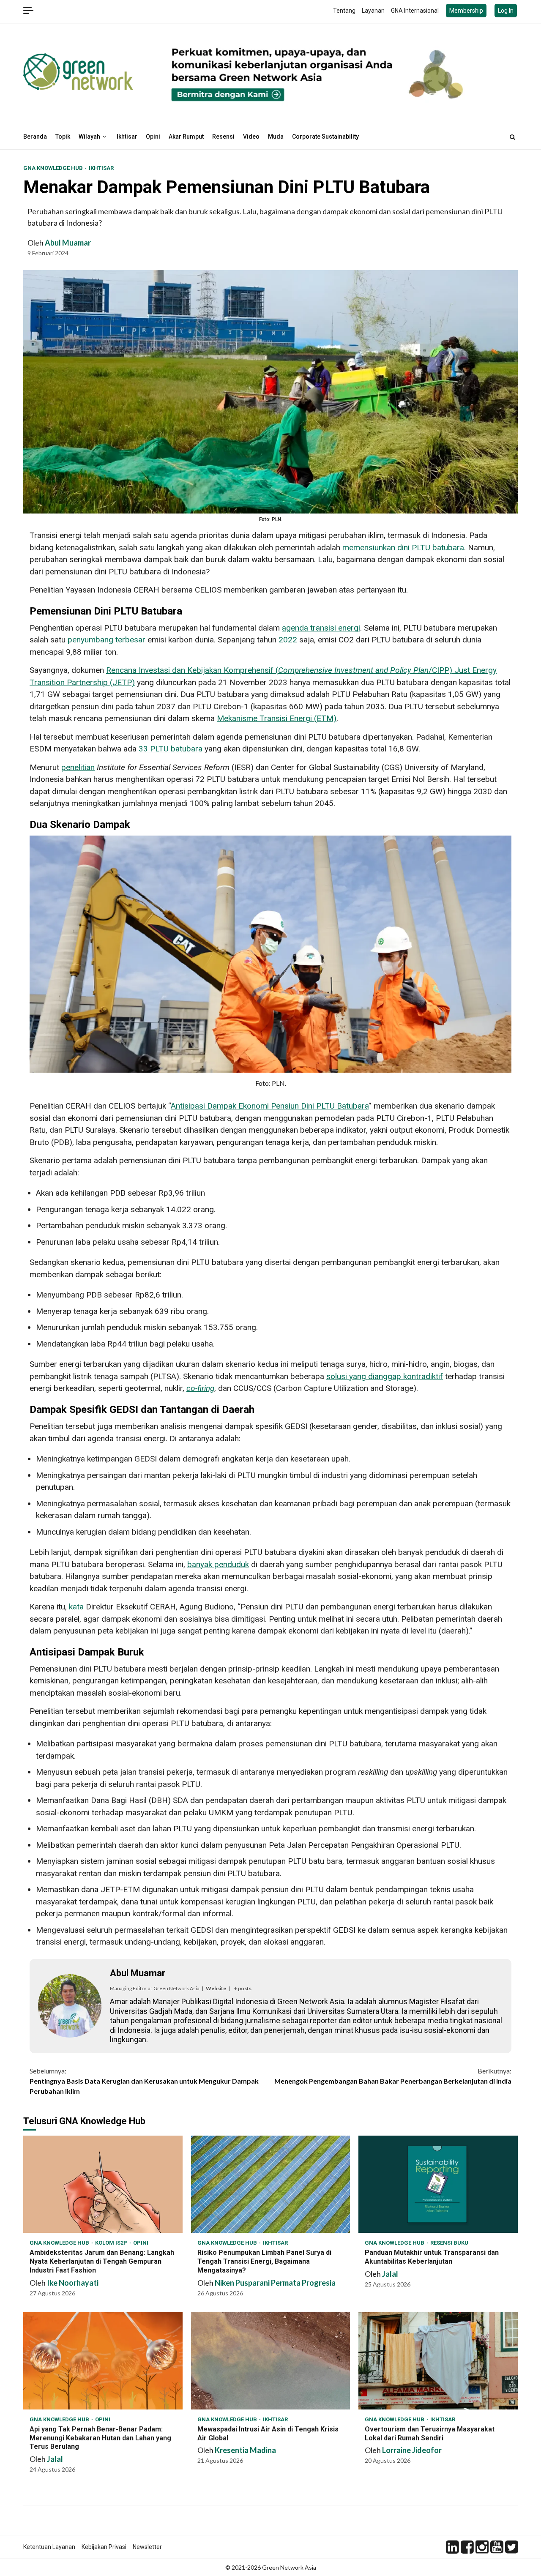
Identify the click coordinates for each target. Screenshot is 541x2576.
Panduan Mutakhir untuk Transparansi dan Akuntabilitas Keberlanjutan (438, 2184)
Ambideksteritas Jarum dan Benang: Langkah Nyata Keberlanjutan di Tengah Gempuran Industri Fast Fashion (103, 2184)
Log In (506, 11)
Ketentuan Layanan (49, 2547)
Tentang (344, 11)
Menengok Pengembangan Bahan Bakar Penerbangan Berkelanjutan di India (393, 2076)
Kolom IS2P (112, 2243)
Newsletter (147, 2547)
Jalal (390, 2274)
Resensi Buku (449, 2243)
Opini (153, 137)
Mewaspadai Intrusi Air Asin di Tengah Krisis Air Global (271, 2361)
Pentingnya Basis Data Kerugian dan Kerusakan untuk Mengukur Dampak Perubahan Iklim (144, 2081)
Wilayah (89, 137)
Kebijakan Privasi (104, 2547)
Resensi (223, 137)
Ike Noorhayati (73, 2283)
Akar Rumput (186, 137)
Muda (276, 137)
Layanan (373, 11)
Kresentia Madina (245, 2450)
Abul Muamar (68, 243)
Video (251, 137)
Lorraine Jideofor (412, 2450)
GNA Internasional (415, 11)
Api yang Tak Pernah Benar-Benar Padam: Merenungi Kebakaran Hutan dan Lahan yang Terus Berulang (103, 2361)
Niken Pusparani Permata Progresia (275, 2283)
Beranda (35, 137)
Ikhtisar (127, 137)
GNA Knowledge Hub (54, 168)
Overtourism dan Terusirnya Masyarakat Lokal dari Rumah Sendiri (438, 2361)
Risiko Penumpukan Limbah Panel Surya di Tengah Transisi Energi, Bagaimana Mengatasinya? (271, 2184)
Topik (63, 137)
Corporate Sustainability (325, 137)
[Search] (512, 137)
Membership (466, 11)
